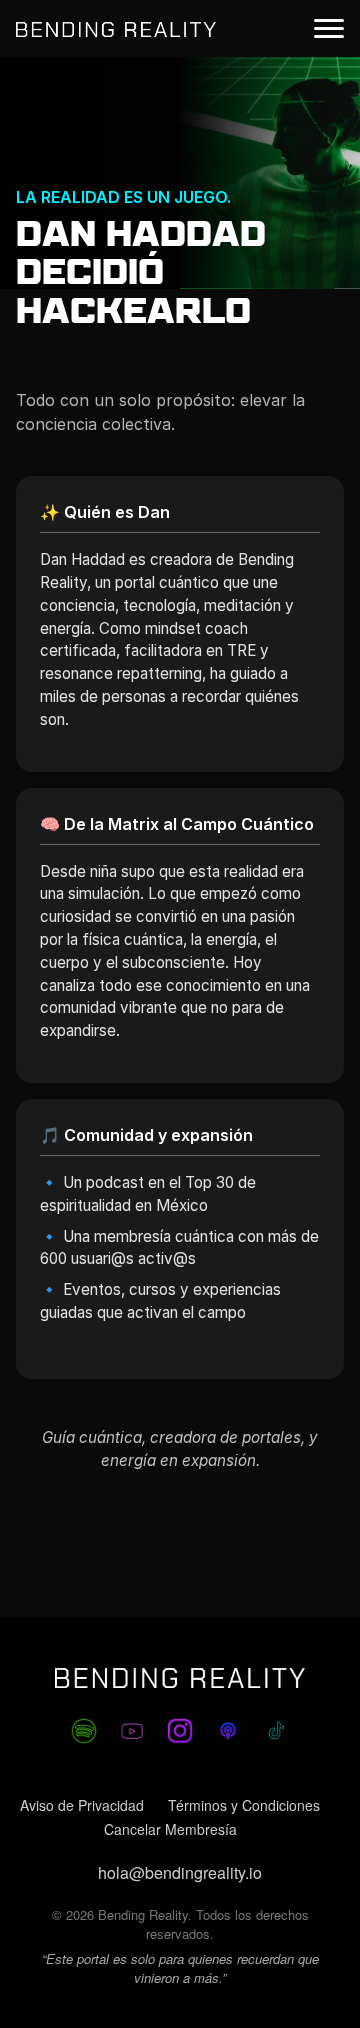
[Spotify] (84, 1731)
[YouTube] (132, 1731)
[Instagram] (180, 1731)
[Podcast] (228, 1731)
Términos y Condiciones (244, 1805)
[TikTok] (276, 1731)
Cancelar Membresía (170, 1829)
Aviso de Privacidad (82, 1805)
